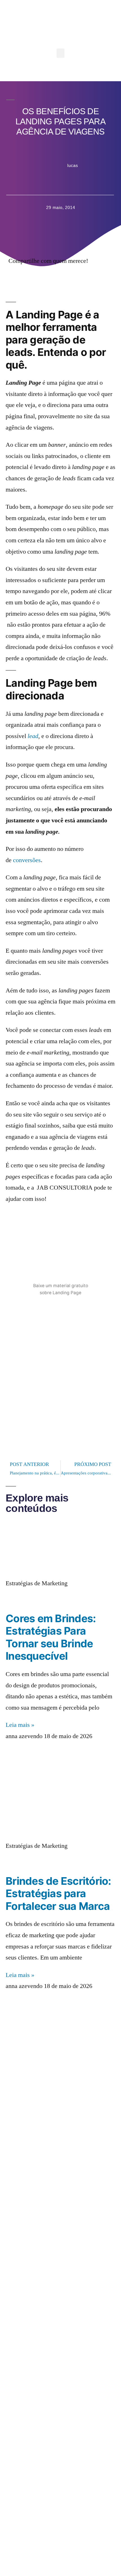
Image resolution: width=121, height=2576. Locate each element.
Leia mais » (20, 1725)
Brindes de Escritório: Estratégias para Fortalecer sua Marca (58, 1894)
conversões (27, 860)
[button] (60, 53)
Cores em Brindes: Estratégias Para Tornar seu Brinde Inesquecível (51, 1637)
